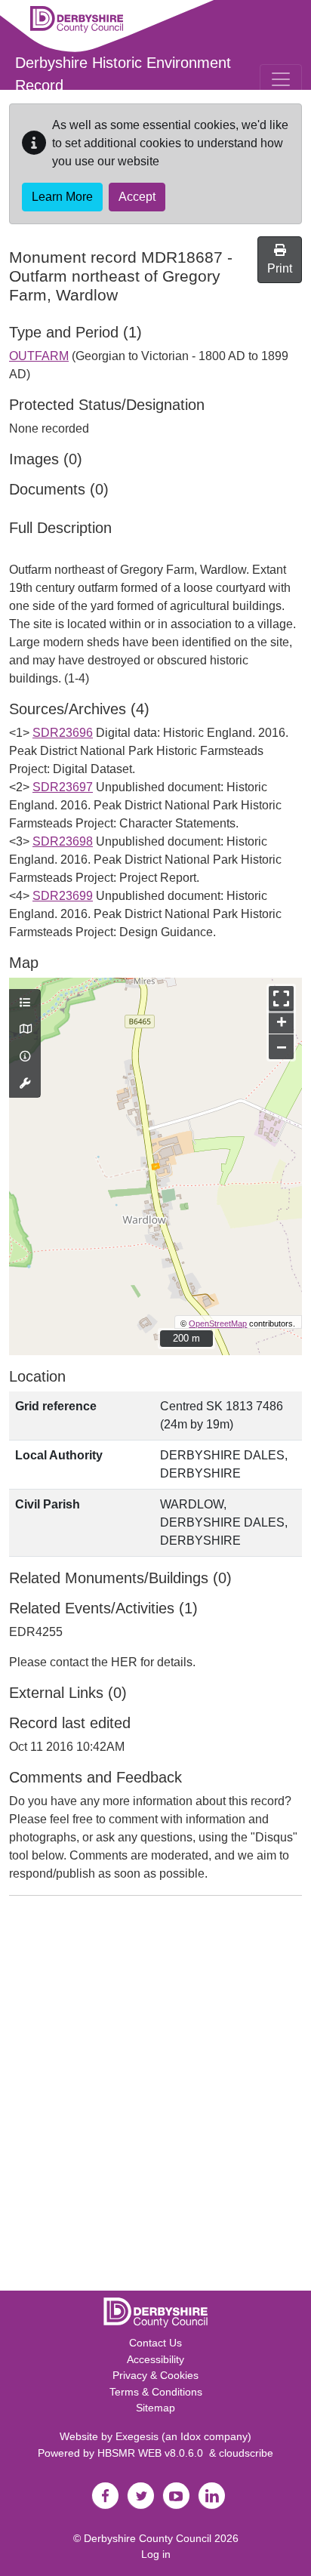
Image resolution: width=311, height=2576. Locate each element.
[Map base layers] (25, 1030)
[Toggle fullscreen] (281, 998)
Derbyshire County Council (148, 2538)
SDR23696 (63, 733)
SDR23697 (63, 787)
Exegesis (137, 2436)
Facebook (105, 2496)
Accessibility (155, 2359)
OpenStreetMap (218, 1323)
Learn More (62, 197)
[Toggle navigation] (281, 79)
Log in (156, 2554)
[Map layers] (25, 1003)
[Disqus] (155, 2097)
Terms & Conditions (156, 2392)
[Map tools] (25, 1084)
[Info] (25, 1057)
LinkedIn (211, 2496)
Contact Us (155, 2343)
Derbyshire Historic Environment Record (123, 74)
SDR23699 (63, 896)
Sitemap (155, 2408)
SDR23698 (63, 841)
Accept (137, 197)
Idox (191, 2436)
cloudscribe (246, 2453)
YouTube (176, 2496)
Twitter (140, 2496)
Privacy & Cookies (155, 2375)
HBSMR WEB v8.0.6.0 (153, 2453)
